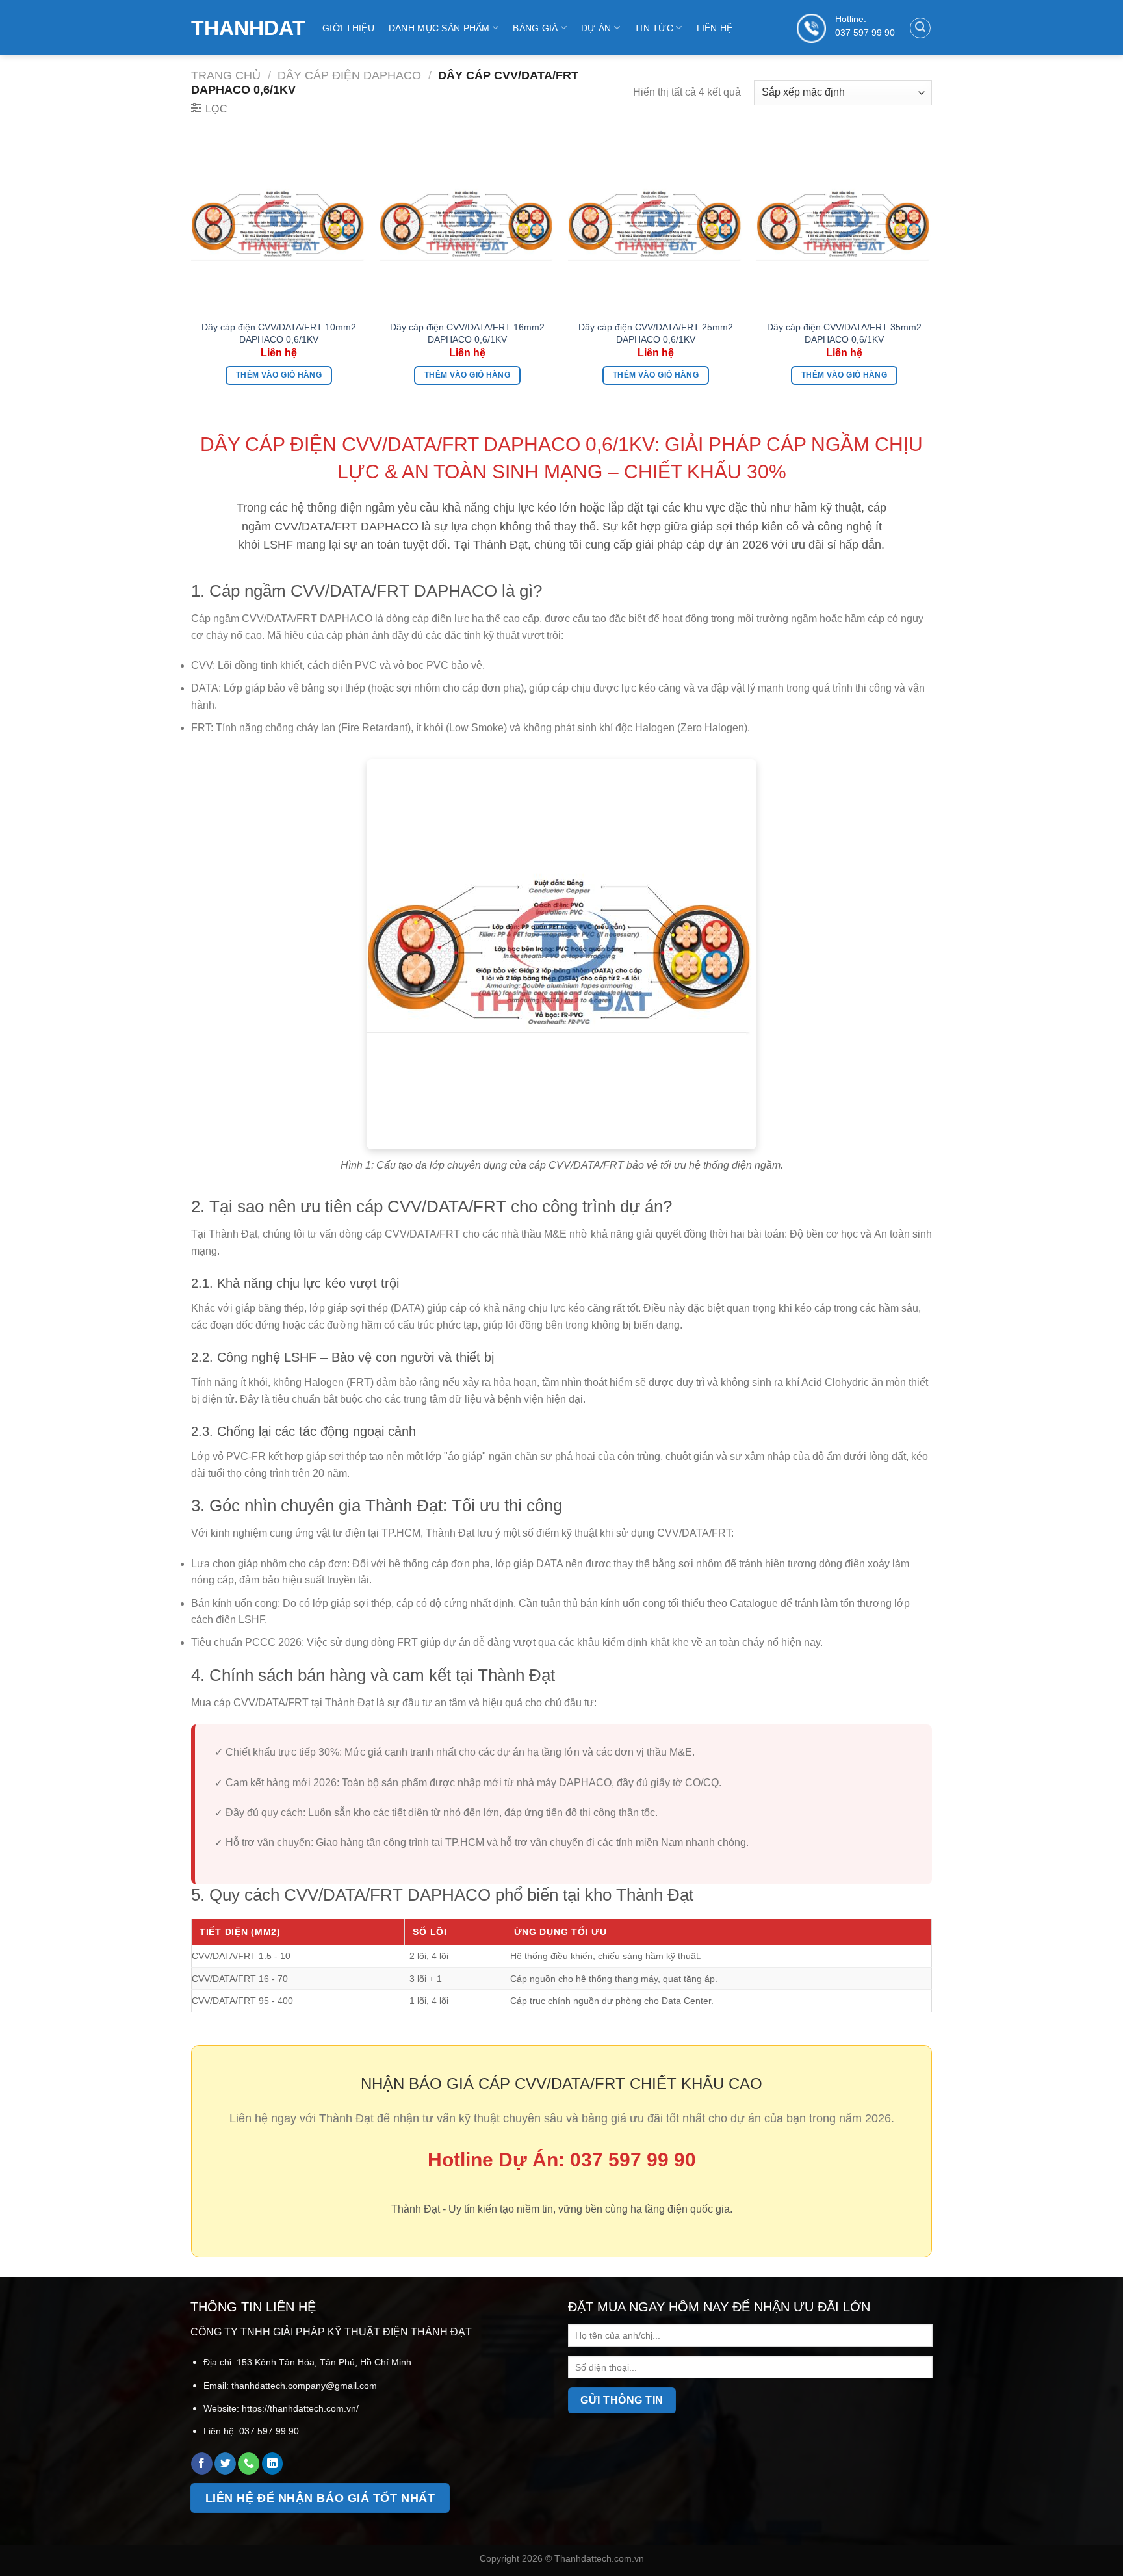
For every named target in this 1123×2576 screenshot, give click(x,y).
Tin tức (654, 28)
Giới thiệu (348, 28)
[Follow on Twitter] (225, 2464)
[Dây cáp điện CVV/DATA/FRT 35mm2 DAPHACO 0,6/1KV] (844, 225)
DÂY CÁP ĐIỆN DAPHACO (349, 75)
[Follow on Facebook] (202, 2464)
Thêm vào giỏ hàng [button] (279, 375)
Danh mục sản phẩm (439, 28)
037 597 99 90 (865, 33)
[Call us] (249, 2464)
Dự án (596, 28)
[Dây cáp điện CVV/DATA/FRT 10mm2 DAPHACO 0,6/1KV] (279, 225)
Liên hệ (715, 28)
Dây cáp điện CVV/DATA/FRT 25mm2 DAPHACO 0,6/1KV (656, 333)
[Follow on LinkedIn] (273, 2464)
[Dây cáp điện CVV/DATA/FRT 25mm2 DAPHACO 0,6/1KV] (656, 225)
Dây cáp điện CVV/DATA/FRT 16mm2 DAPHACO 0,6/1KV (467, 333)
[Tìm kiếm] (920, 28)
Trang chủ (226, 75)
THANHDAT (247, 28)
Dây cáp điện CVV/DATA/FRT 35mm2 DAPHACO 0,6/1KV (844, 333)
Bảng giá (535, 28)
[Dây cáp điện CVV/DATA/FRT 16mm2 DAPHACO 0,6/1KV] (467, 225)
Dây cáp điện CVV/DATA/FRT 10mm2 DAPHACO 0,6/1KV (279, 333)
